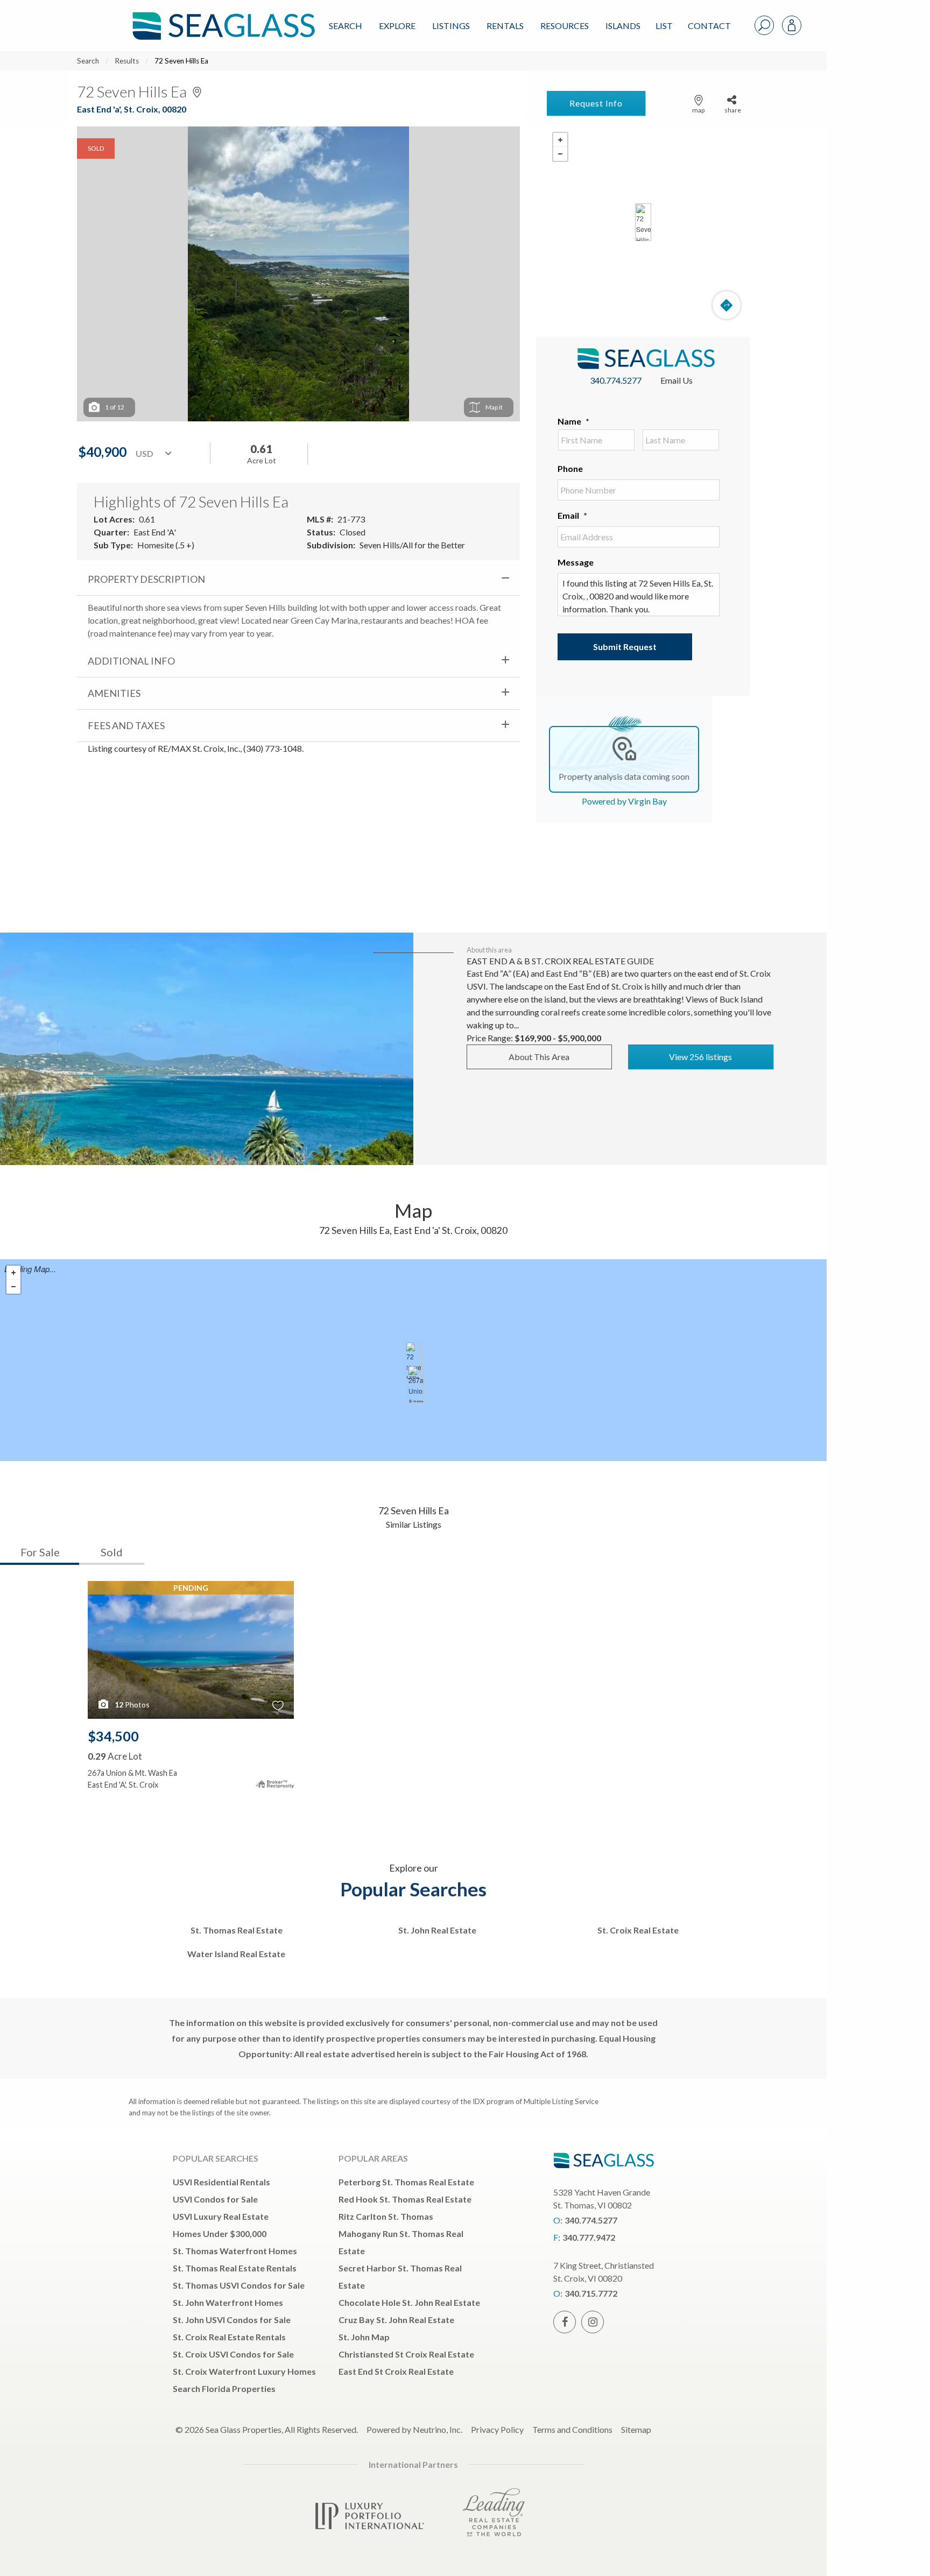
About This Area (539, 1057)
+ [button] (560, 140)
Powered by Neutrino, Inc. (414, 2429)
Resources (565, 26)
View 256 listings (700, 1057)
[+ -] (643, 222)
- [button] (560, 154)
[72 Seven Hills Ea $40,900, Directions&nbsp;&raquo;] (643, 222)
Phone (570, 468)
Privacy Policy (497, 2429)
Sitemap (636, 2429)
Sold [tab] (112, 1552)
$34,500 (113, 1736)
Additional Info (131, 661)
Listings (451, 26)
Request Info (596, 103)
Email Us (677, 380)
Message (576, 562)
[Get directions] (727, 305)
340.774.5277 (616, 380)
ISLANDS (623, 26)
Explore (397, 26)
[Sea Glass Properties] (222, 17)
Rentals (505, 26)
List (664, 26)
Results (127, 61)
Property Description (146, 579)
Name (573, 421)
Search (346, 26)
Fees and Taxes (126, 725)
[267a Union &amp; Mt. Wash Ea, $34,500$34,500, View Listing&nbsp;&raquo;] (415, 1384)
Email (572, 515)
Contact (709, 26)
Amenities (114, 693)
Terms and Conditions (572, 2429)
